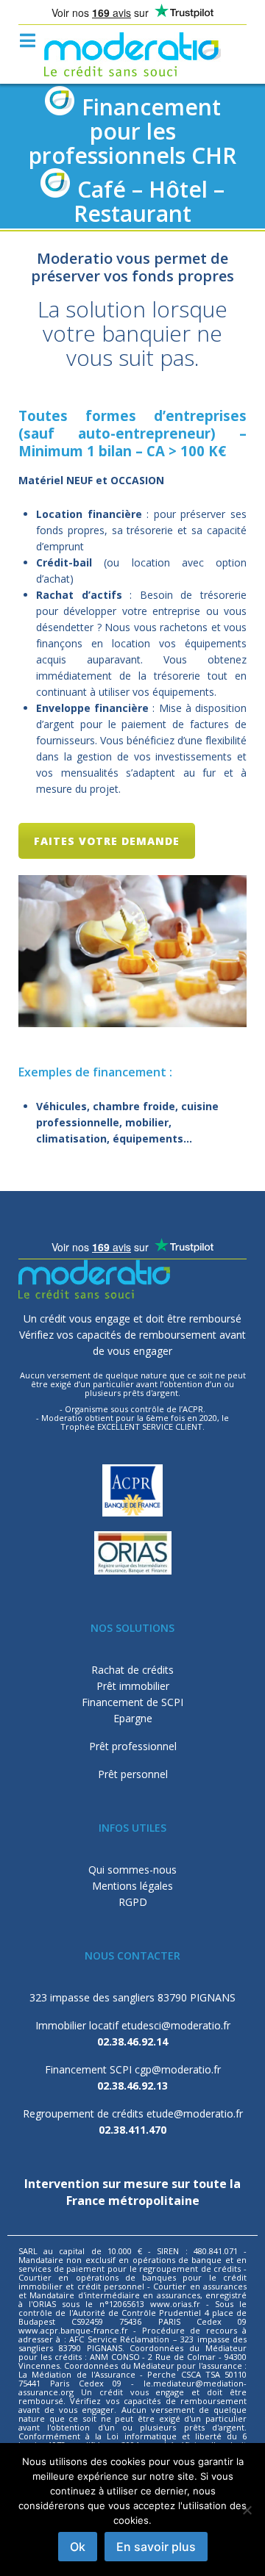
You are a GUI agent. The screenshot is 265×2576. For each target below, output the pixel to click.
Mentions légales (132, 1886)
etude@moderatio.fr (195, 2113)
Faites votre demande (107, 841)
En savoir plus (156, 2547)
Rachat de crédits (132, 1670)
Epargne (133, 1718)
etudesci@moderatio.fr (176, 2025)
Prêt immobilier (133, 1686)
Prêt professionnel (133, 1746)
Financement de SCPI (132, 1702)
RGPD (133, 1902)
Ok (78, 2547)
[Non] (247, 2510)
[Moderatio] (132, 54)
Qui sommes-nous (132, 1870)
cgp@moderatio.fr (178, 2069)
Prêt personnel (133, 1774)
